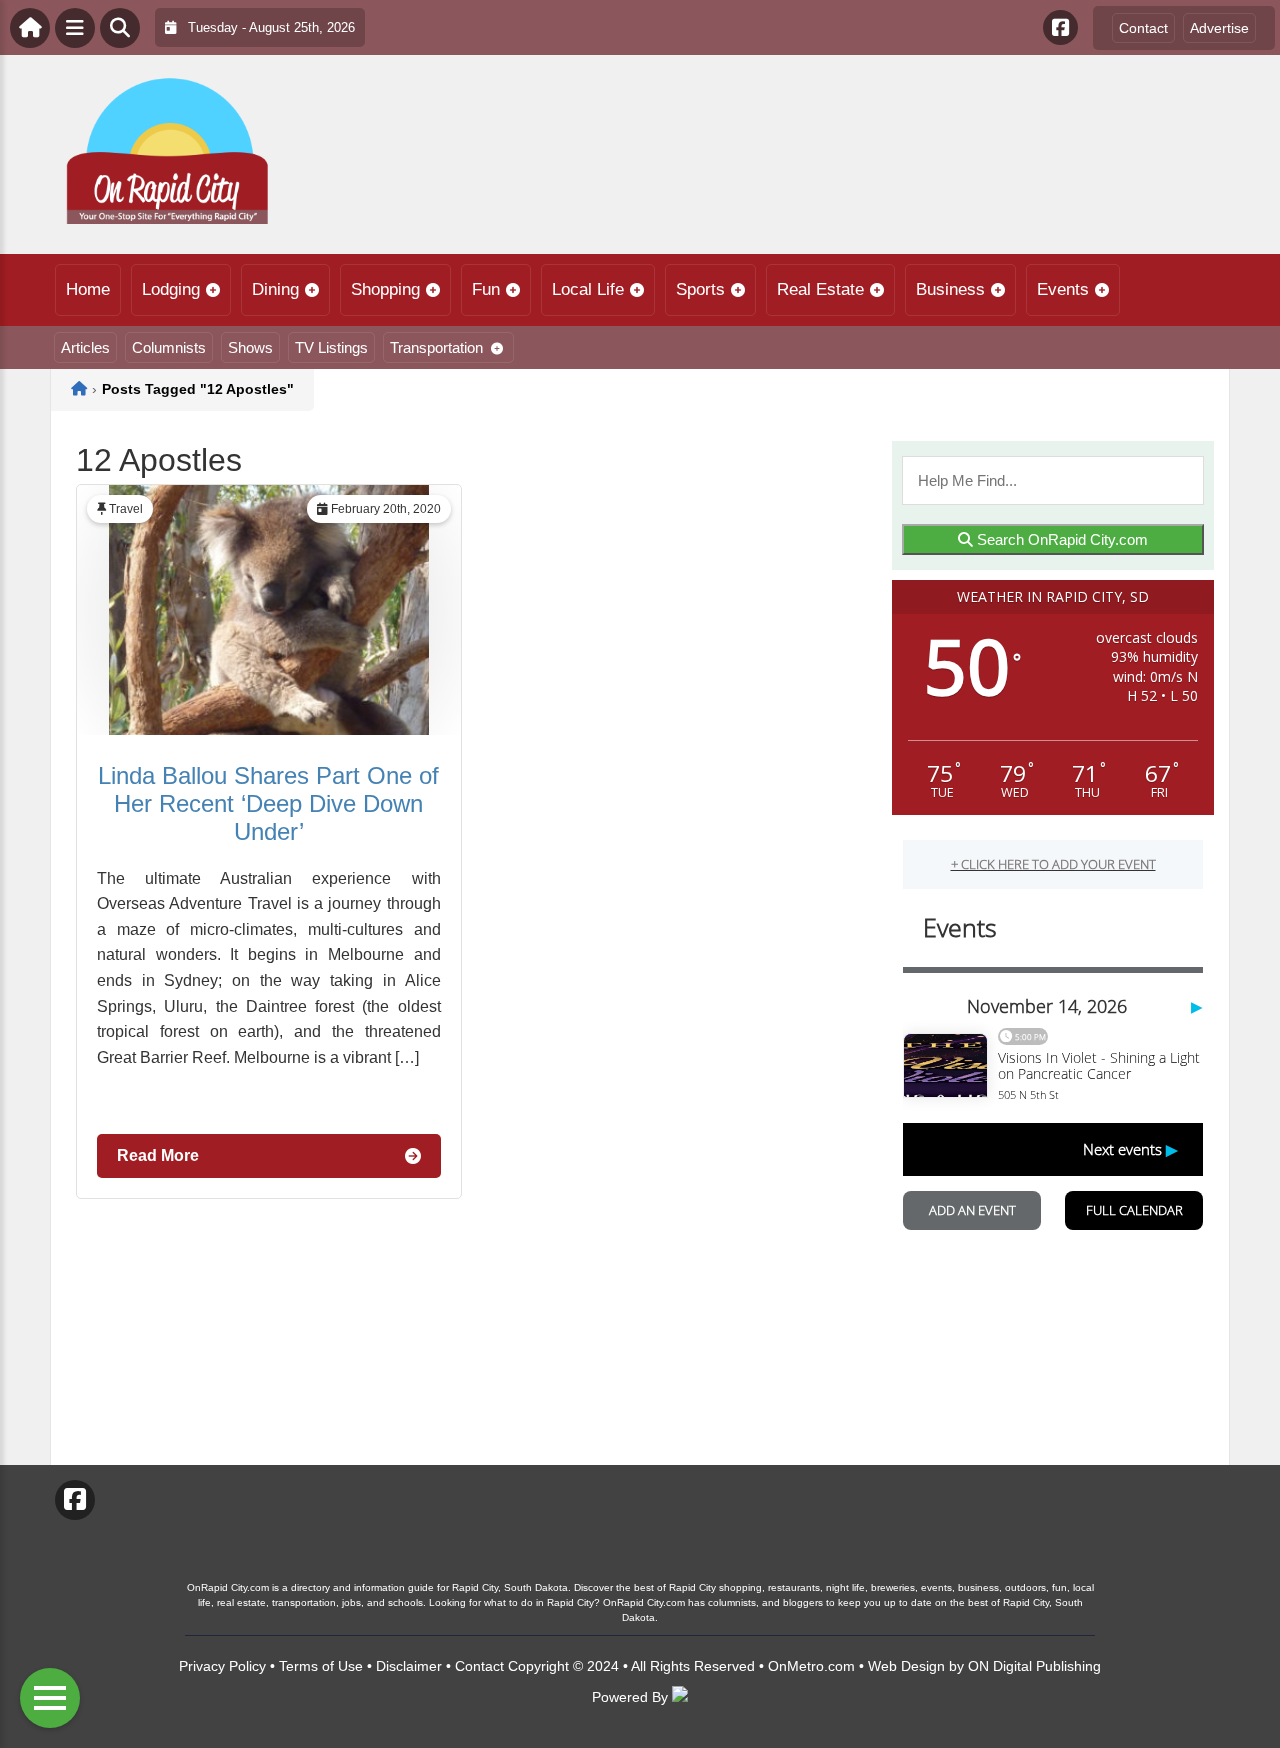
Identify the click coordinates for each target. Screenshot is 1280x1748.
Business (950, 289)
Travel (126, 509)
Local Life (588, 289)
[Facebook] (1060, 27)
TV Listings (331, 347)
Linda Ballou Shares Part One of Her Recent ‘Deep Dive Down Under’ (268, 803)
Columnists (169, 347)
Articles (85, 347)
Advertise (1219, 28)
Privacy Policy (222, 1666)
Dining (275, 289)
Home (88, 289)
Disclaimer (409, 1666)
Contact (1143, 28)
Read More (158, 1155)
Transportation (436, 347)
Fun (486, 289)
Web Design (906, 1666)
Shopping (385, 289)
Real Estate (820, 289)
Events (1063, 289)
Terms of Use (321, 1666)
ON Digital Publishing (1034, 1666)
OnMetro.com (811, 1666)
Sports (700, 289)
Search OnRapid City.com (1060, 539)
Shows (250, 347)
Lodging (171, 289)
